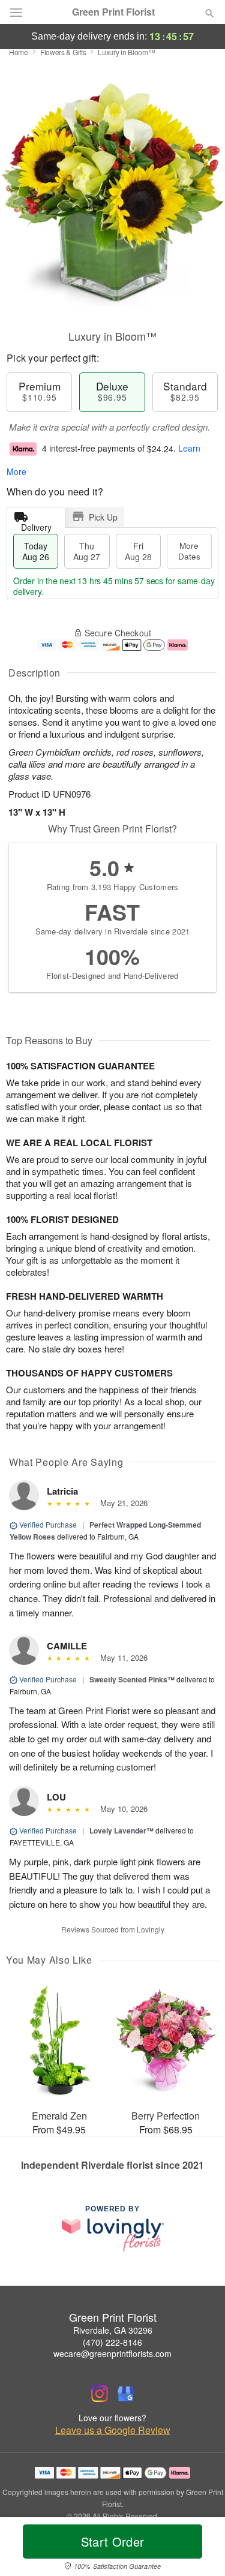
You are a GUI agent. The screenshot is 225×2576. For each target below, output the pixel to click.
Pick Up (103, 517)
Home (19, 52)
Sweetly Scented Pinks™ (132, 1679)
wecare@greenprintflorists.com (112, 2353)
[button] (199, 2549)
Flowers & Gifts (63, 52)
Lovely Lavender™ (121, 1830)
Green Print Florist (113, 12)
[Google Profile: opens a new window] (126, 2394)
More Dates (189, 551)
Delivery (36, 524)
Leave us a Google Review (113, 2430)
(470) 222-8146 (112, 2342)
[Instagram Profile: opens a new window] (100, 2394)
